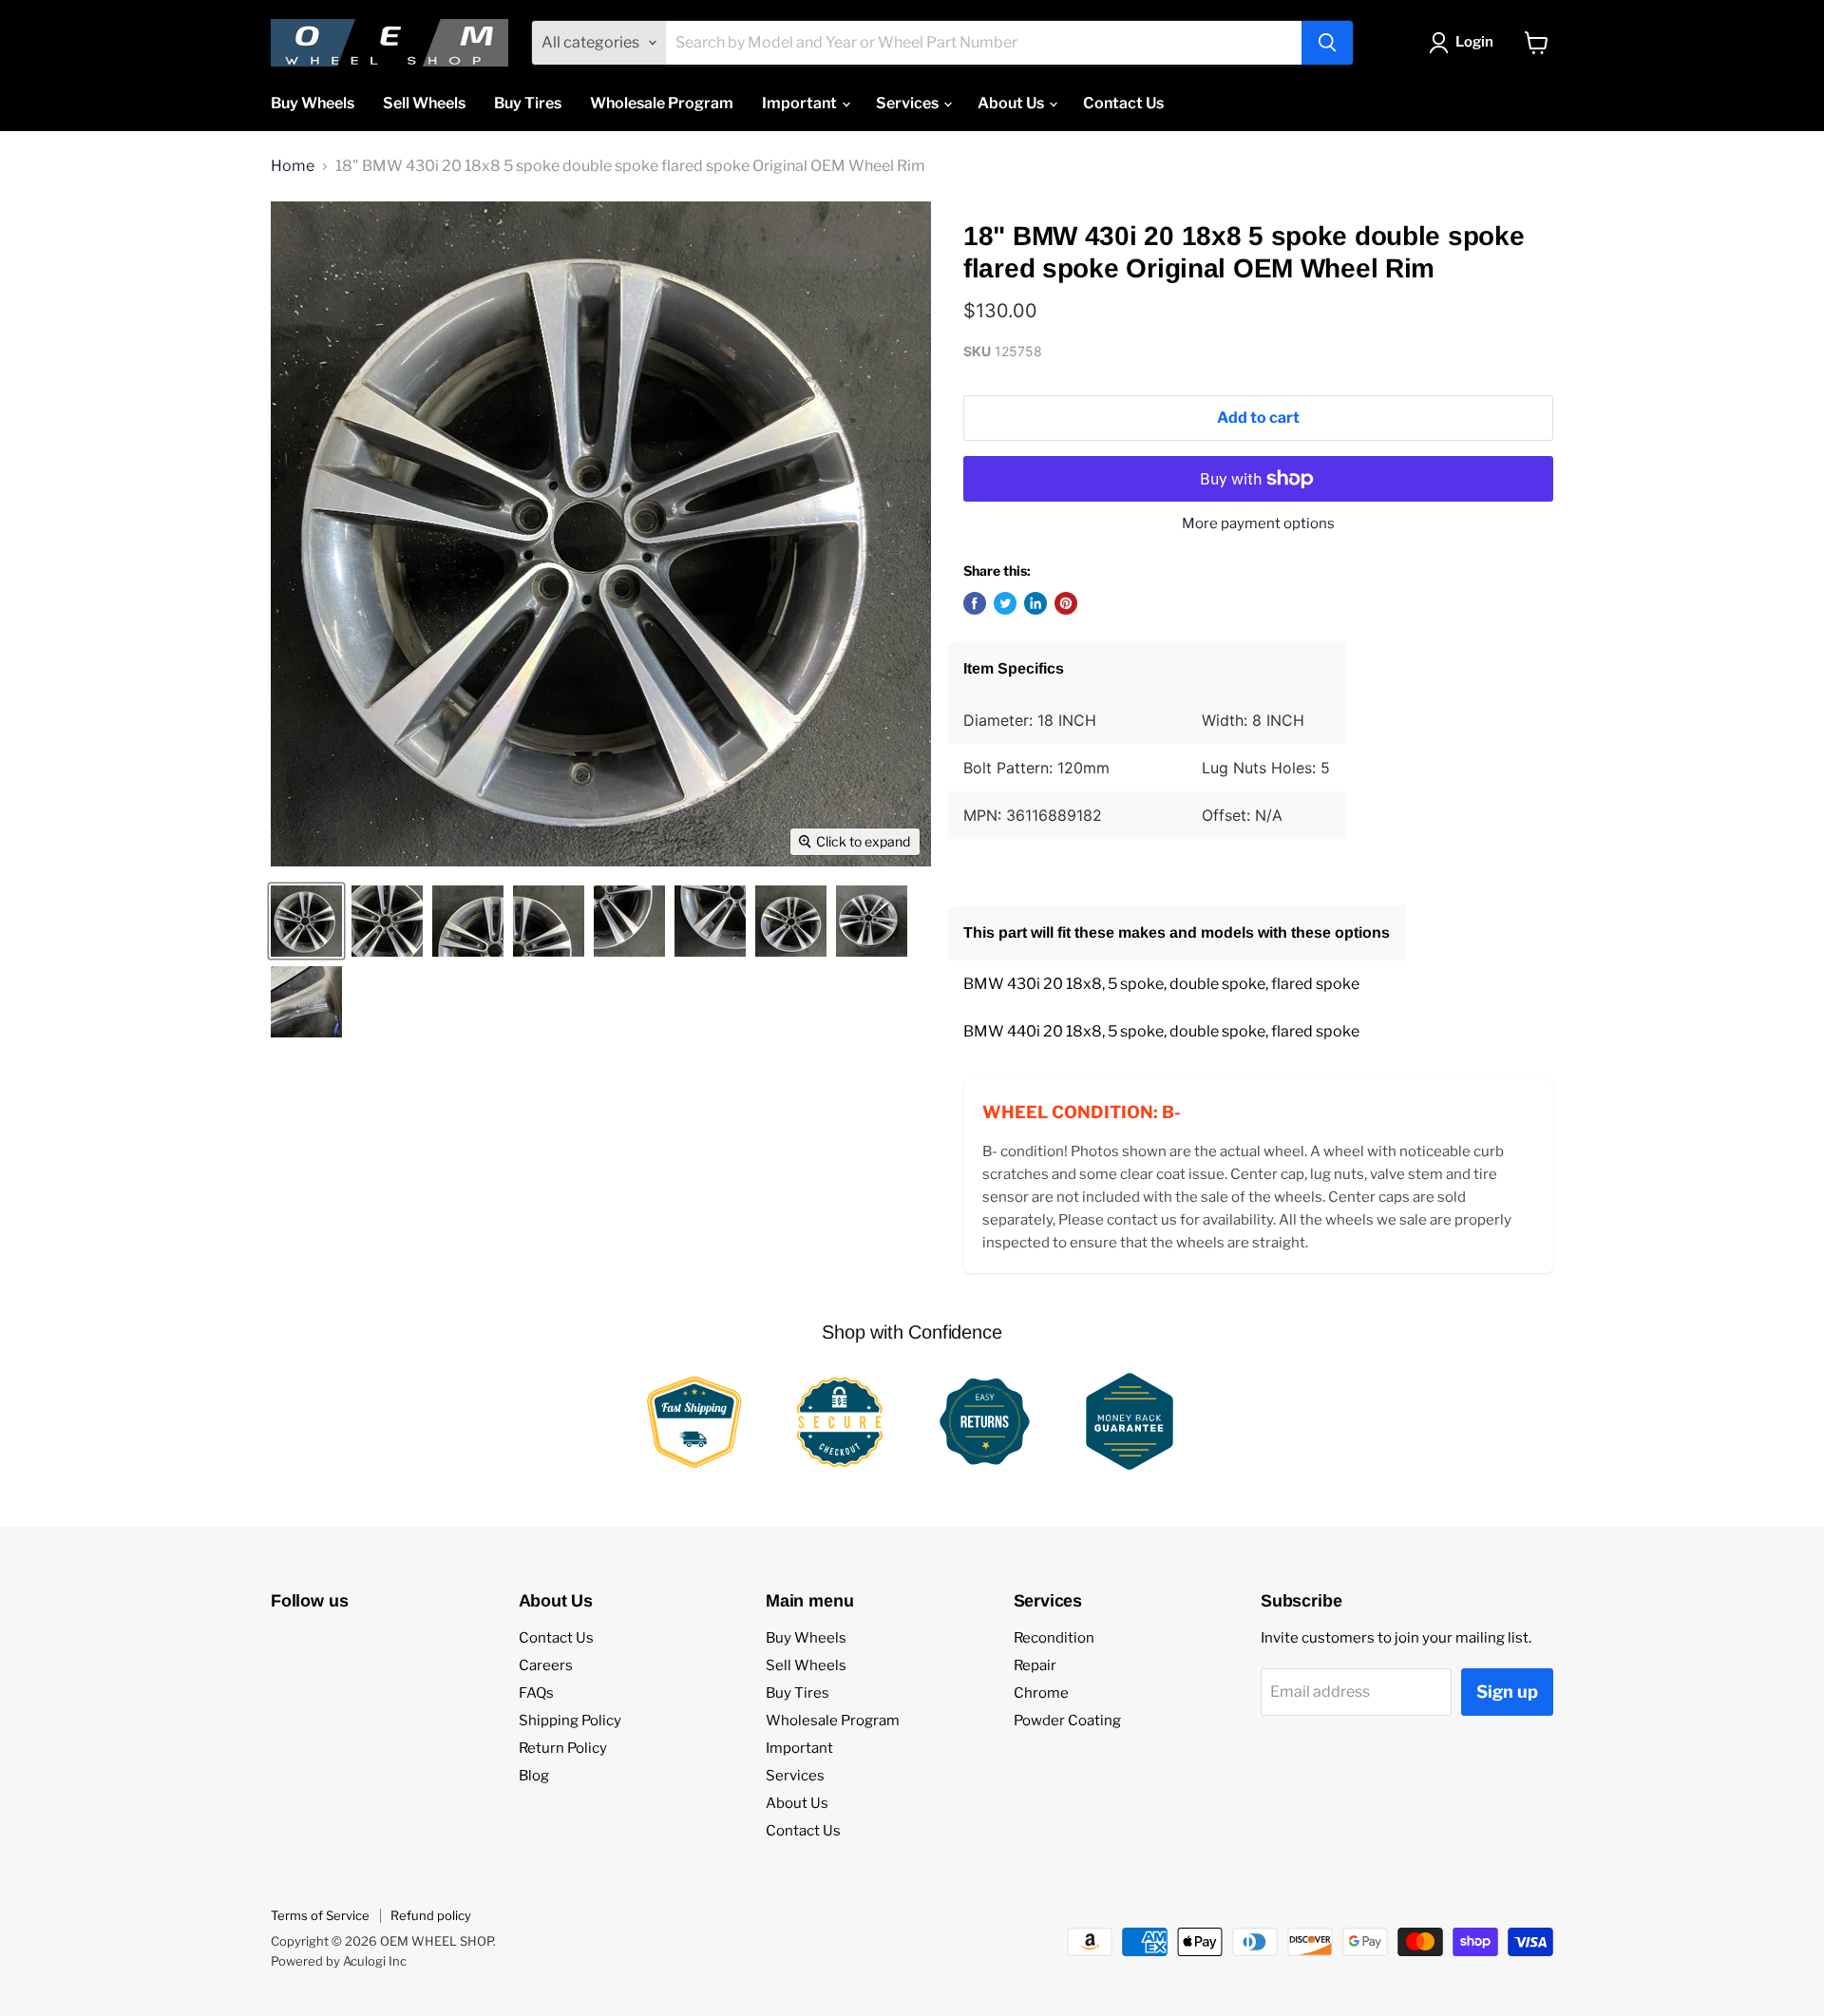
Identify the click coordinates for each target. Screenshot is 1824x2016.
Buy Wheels (313, 103)
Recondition (1054, 1638)
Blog (534, 1776)
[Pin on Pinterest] (1066, 603)
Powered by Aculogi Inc (339, 1961)
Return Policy (563, 1748)
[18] (306, 921)
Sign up (1507, 1692)
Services (909, 103)
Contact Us (1123, 103)
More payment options (1258, 524)
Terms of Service (320, 1915)
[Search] (1327, 43)
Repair (1035, 1665)
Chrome (1041, 1693)
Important (801, 103)
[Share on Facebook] (975, 603)
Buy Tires (528, 103)
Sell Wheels (424, 103)
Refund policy (431, 1915)
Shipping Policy (570, 1721)
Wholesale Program (662, 103)
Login (1474, 42)
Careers (546, 1665)
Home (293, 166)
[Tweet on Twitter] (1005, 603)
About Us (1012, 103)
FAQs (536, 1693)
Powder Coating (1067, 1721)
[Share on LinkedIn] (1035, 603)
